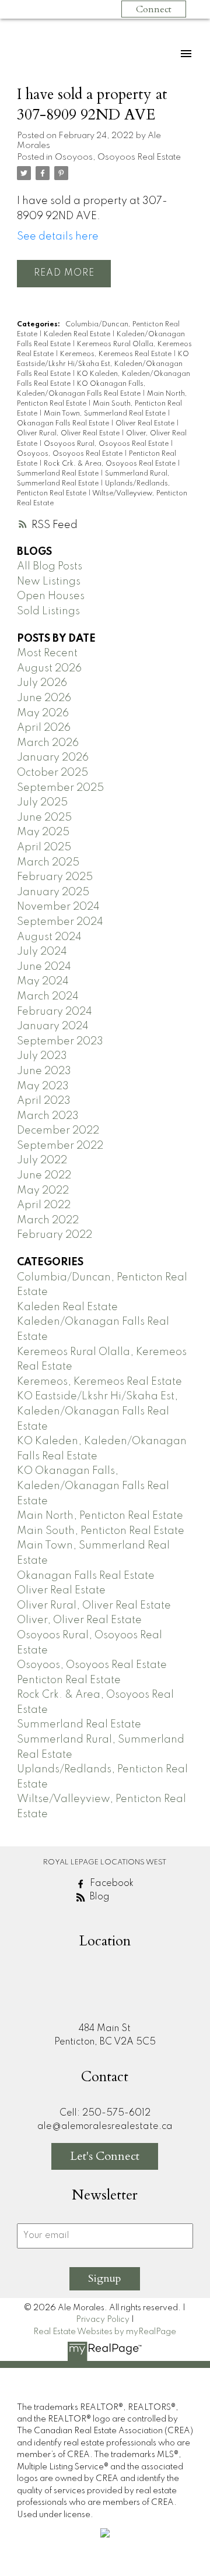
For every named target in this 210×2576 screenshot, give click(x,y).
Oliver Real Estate (146, 424)
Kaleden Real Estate (78, 335)
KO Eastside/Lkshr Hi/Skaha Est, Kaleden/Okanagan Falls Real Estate (103, 364)
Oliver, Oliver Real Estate (79, 1620)
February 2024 (55, 1012)
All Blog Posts (50, 566)
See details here (58, 237)
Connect (154, 9)
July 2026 (42, 683)
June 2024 (44, 967)
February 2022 (55, 1235)
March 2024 (48, 997)
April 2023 (44, 1101)
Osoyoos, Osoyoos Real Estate (118, 157)
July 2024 (42, 952)
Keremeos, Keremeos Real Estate (117, 354)
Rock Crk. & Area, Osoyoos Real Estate (111, 464)
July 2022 (42, 1160)
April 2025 (44, 847)
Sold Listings (48, 611)
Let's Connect (105, 2156)
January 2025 (53, 892)
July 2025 (42, 803)
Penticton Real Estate (69, 1680)
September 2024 (60, 922)
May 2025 (43, 832)
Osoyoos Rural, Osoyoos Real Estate (107, 444)
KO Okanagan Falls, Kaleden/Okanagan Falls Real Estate (93, 1486)
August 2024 (49, 937)
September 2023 (60, 1041)
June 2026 (44, 698)
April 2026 (44, 728)
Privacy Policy (103, 2320)
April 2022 (44, 1205)
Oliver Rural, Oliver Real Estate (69, 434)
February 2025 (55, 877)
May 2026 (43, 713)
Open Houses (51, 596)
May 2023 (43, 1086)
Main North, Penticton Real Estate (100, 1516)
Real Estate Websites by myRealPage (105, 2332)
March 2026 (48, 743)
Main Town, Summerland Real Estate (106, 414)
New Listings (49, 582)
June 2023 (44, 1071)
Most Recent (47, 653)
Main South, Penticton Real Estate (101, 1531)
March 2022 (48, 1220)
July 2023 (42, 1056)
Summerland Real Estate (59, 474)
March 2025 (48, 863)
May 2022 (43, 1191)
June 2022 (44, 1176)
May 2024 (43, 981)
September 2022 (60, 1146)
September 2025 (60, 788)
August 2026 (49, 668)
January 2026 (53, 758)
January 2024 (53, 1026)
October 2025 (52, 773)
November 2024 (58, 907)
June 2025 (44, 818)
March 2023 (48, 1116)
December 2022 (58, 1131)
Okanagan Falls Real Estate (64, 424)
